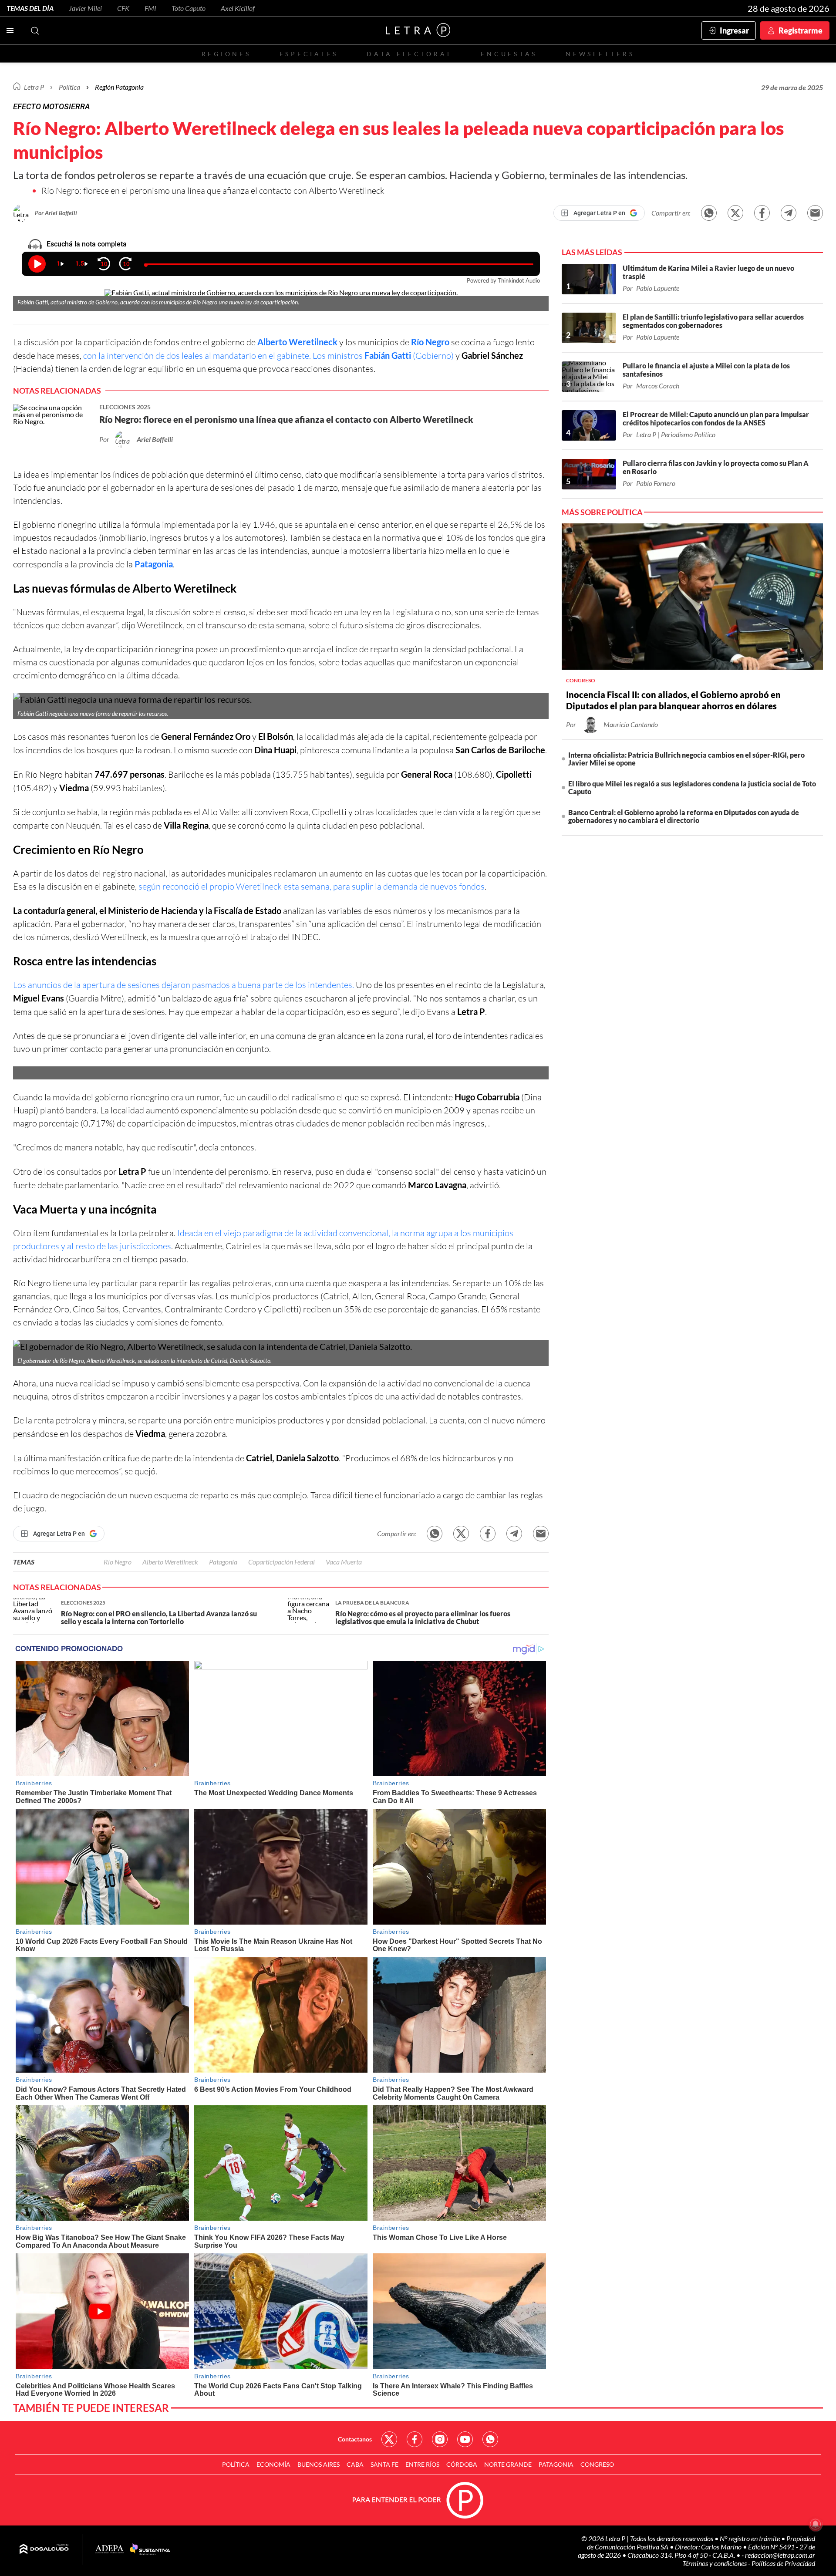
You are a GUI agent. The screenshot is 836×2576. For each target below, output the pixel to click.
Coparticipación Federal (281, 1562)
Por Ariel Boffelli (56, 213)
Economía (273, 2464)
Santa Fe (384, 2464)
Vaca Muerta (46, 1209)
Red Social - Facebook (415, 2439)
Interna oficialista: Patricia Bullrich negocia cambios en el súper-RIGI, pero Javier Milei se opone (686, 759)
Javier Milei (85, 8)
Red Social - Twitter (389, 2439)
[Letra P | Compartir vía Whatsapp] (709, 213)
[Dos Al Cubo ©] (44, 2549)
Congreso (597, 2464)
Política (69, 87)
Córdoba (462, 2464)
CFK (123, 8)
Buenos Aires (319, 2464)
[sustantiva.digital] (150, 2549)
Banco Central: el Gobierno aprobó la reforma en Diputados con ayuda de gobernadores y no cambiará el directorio (684, 816)
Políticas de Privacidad (783, 2563)
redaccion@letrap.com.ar (780, 2555)
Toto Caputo (189, 8)
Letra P (34, 87)
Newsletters (600, 54)
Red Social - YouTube (465, 2439)
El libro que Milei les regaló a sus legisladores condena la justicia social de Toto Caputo (692, 787)
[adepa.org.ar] (110, 2550)
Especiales (309, 54)
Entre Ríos (422, 2464)
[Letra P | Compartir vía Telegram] (789, 213)
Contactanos (355, 2439)
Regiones (226, 54)
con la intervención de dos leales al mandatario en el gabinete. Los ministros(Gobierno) (268, 356)
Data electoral (410, 54)
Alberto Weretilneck (297, 342)
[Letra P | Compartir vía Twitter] (735, 213)
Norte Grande (508, 2464)
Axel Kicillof (238, 8)
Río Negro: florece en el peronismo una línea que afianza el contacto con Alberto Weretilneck (213, 191)
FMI (150, 8)
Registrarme (801, 30)
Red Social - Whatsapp (490, 2439)
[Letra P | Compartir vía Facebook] (762, 213)
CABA (355, 2464)
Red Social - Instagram (440, 2439)
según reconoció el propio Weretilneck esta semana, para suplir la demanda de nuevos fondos (312, 886)
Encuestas (509, 54)
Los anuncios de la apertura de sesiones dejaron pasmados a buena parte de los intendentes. (184, 985)
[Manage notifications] (816, 2524)
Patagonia (154, 564)
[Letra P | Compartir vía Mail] (815, 213)
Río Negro (430, 342)
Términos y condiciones (715, 2563)
